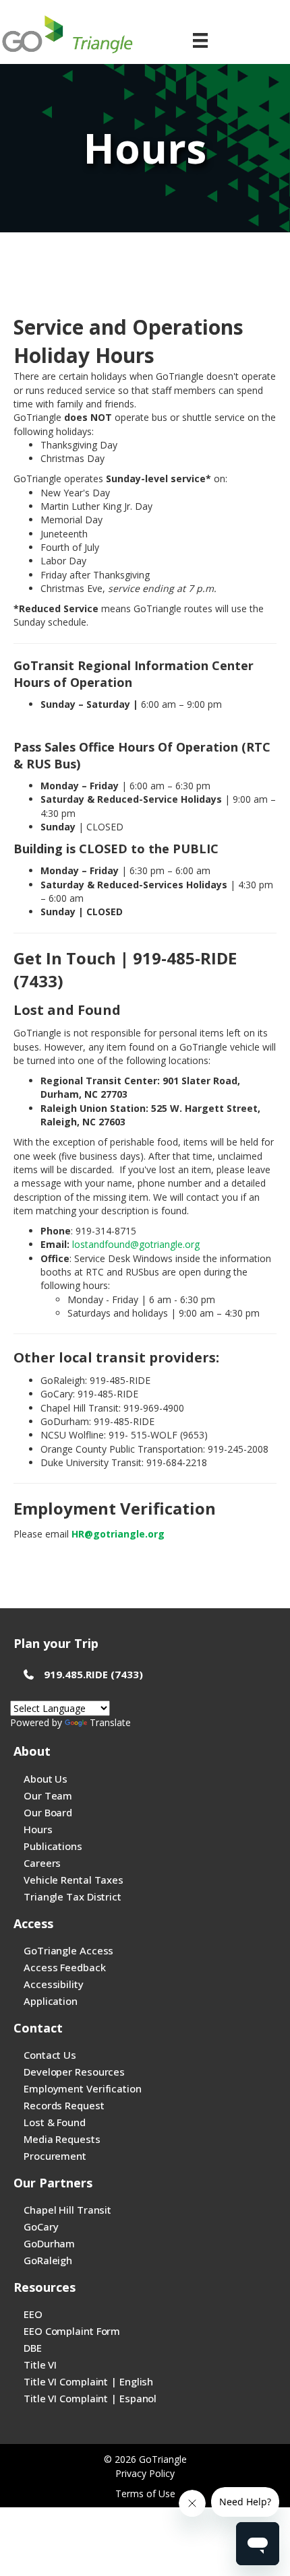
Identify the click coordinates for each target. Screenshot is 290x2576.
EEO (33, 2314)
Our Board (48, 1812)
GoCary (41, 2226)
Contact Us (50, 2055)
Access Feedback (65, 1967)
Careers (42, 1863)
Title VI (40, 2365)
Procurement (55, 2156)
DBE (33, 2348)
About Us (46, 1779)
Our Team (48, 1795)
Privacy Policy (145, 2473)
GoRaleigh (48, 2260)
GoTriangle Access (68, 1950)
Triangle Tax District (72, 1896)
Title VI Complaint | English (88, 2381)
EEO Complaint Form (72, 2331)
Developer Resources (74, 2072)
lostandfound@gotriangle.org (136, 1244)
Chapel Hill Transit (67, 2210)
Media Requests (62, 2139)
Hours (38, 1829)
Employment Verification (83, 2088)
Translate (110, 1722)
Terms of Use (145, 2494)
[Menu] (200, 40)
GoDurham (49, 2243)
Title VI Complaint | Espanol (90, 2398)
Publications (53, 1846)
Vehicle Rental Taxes (74, 1880)
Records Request (64, 2105)
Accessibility (54, 1984)
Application (51, 2001)
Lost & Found (55, 2122)
